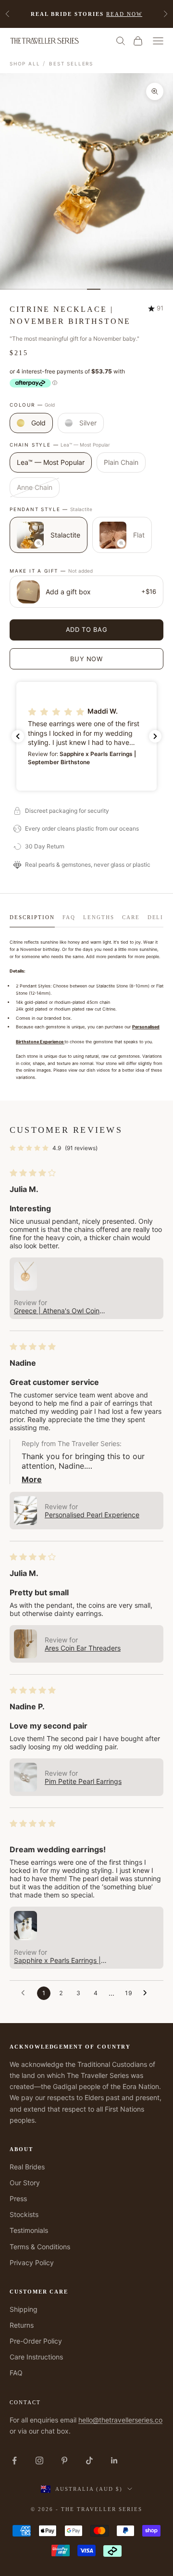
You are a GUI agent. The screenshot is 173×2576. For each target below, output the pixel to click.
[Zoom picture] (38, 543)
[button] (86, 736)
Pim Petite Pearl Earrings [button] (83, 1781)
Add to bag (87, 629)
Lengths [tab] (99, 917)
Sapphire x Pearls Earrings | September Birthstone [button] (57, 1960)
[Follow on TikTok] (89, 2461)
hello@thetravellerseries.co (120, 2420)
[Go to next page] (148, 1993)
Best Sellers (71, 64)
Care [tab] (131, 917)
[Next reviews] (155, 736)
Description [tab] (32, 917)
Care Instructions (36, 2357)
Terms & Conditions (40, 2247)
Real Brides (27, 2167)
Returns (22, 2325)
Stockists (24, 2214)
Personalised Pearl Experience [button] (92, 1515)
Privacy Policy (32, 2262)
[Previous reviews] (18, 736)
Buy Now (86, 659)
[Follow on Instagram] (39, 2461)
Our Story (25, 2183)
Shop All (25, 64)
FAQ (16, 2373)
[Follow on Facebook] (14, 2461)
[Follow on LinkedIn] (114, 2461)
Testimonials (29, 2230)
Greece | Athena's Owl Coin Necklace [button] (57, 1311)
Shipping (24, 2309)
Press (18, 2198)
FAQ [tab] (69, 917)
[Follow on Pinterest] (64, 2461)
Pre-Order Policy (36, 2341)
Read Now (124, 14)
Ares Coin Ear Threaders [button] (83, 1648)
